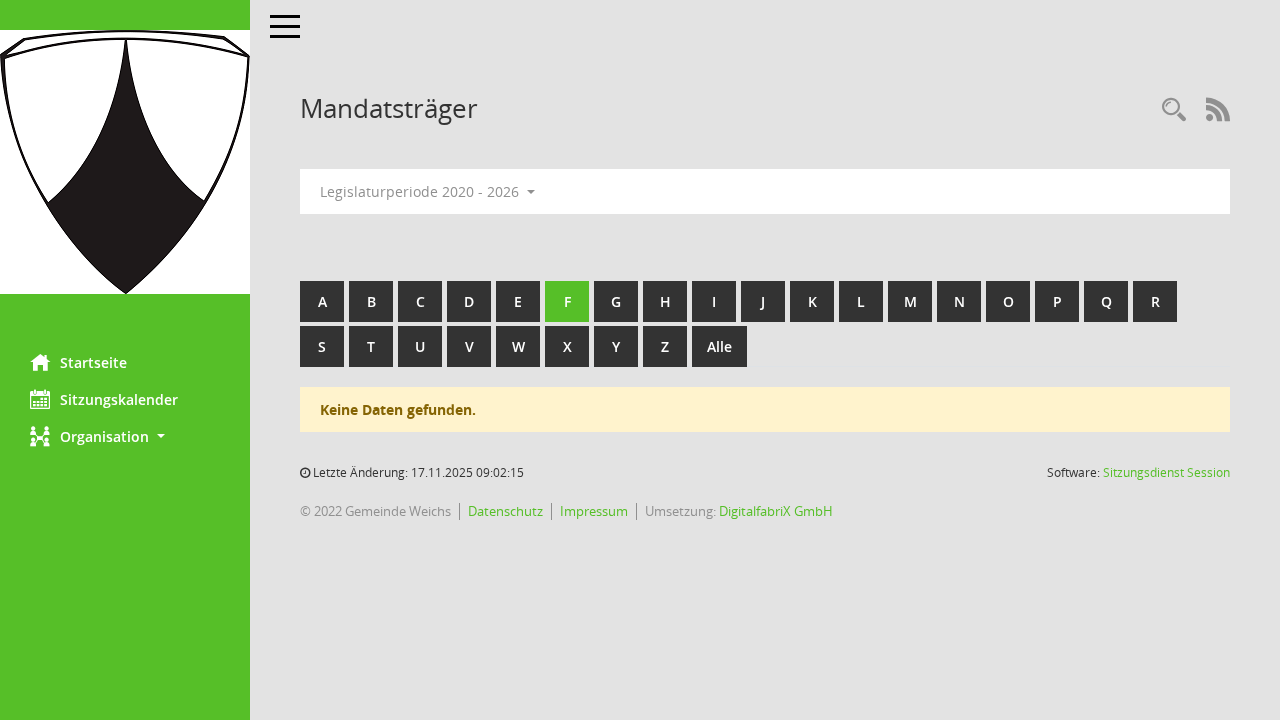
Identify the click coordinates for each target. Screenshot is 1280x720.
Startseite (93, 362)
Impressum (594, 511)
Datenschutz (505, 511)
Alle (719, 346)
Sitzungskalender (119, 399)
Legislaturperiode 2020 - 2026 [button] (421, 191)
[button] (125, 436)
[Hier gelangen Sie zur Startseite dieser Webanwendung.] (125, 162)
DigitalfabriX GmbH (776, 511)
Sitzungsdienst (1166, 472)
